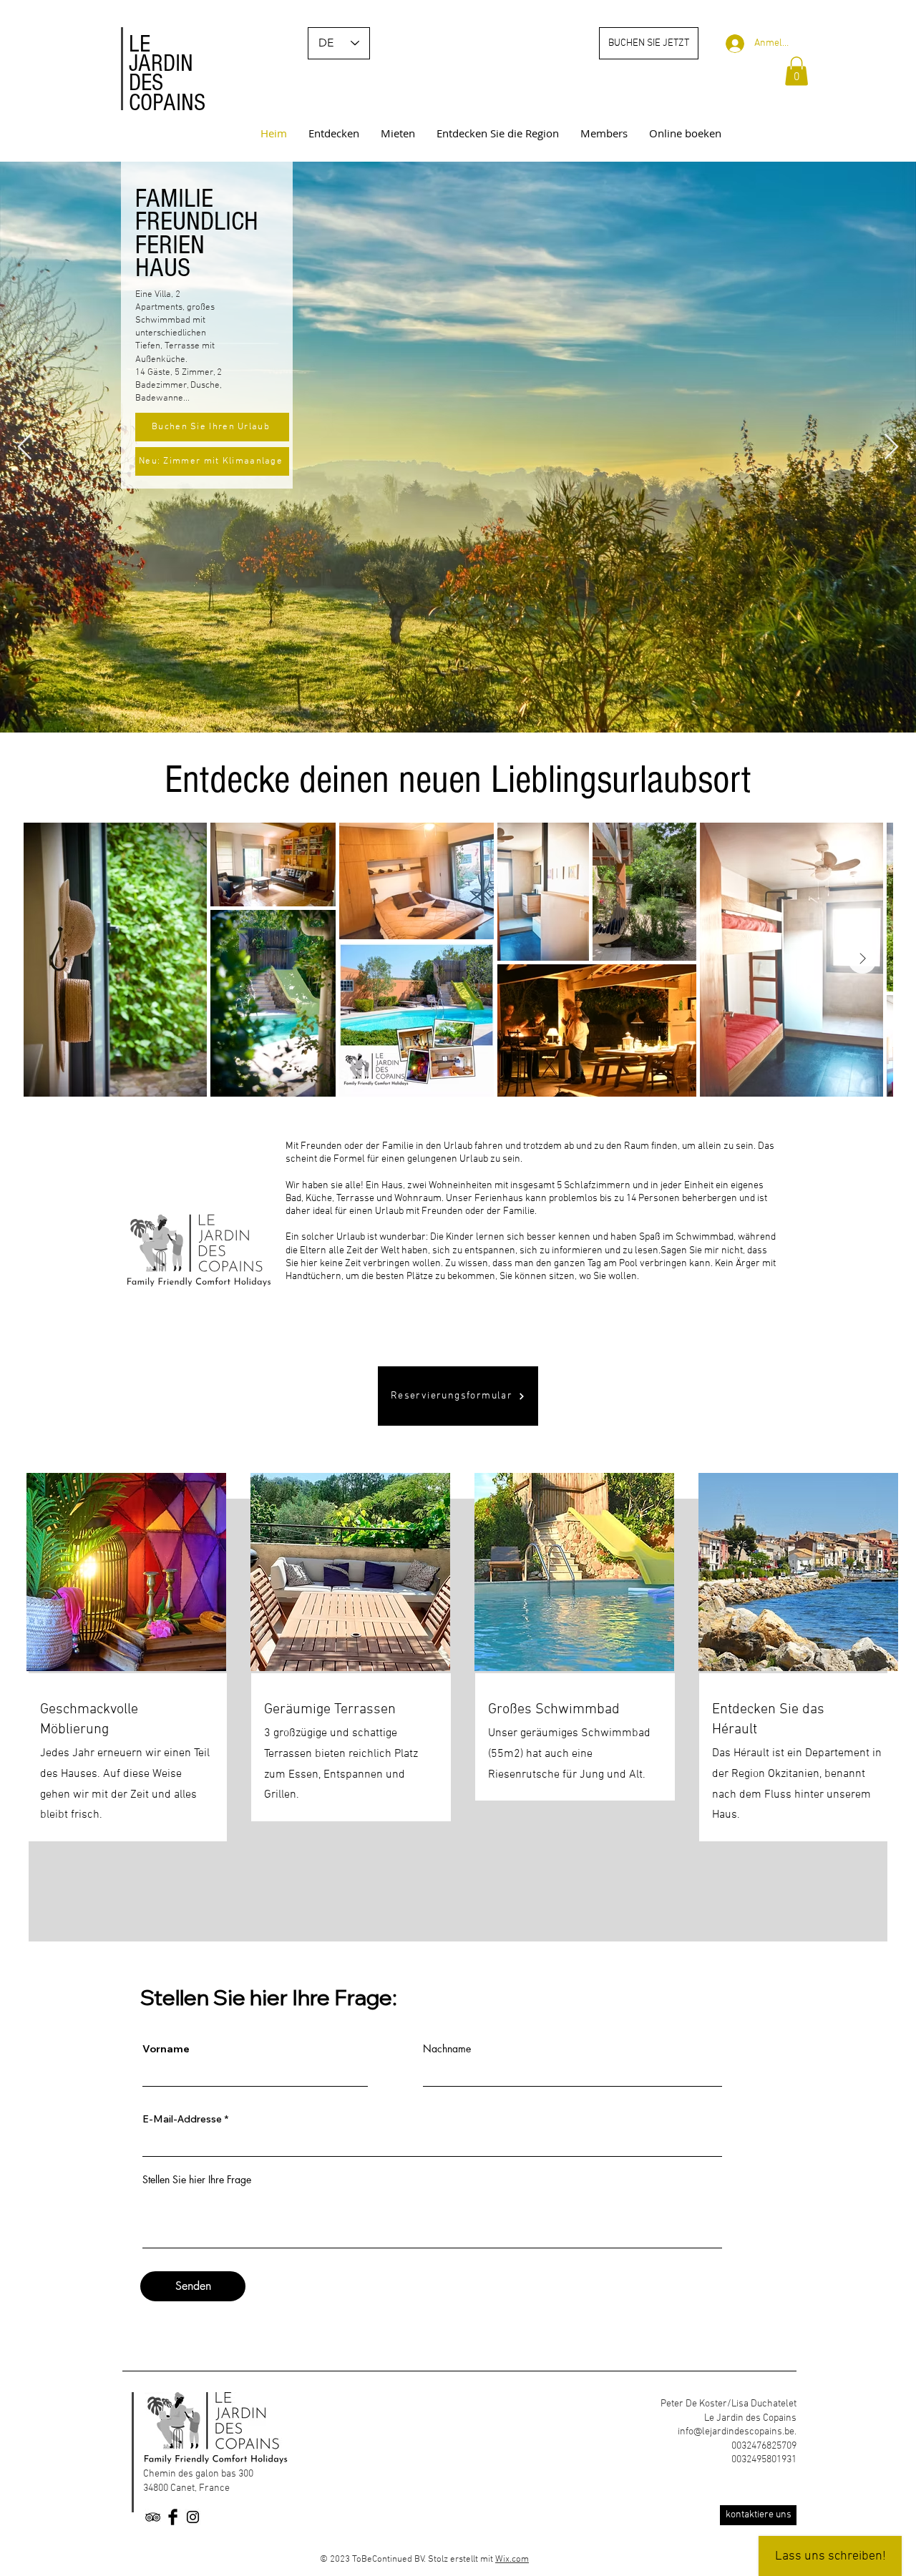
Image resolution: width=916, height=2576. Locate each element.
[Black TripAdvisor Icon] (153, 2517)
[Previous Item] (25, 447)
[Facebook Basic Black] (173, 2517)
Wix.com (512, 2560)
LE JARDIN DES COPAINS (167, 74)
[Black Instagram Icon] (193, 2517)
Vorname (166, 2049)
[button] (796, 71)
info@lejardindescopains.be (736, 2432)
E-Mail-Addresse (182, 2119)
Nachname (447, 2049)
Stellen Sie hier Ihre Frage (197, 2180)
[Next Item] (891, 447)
